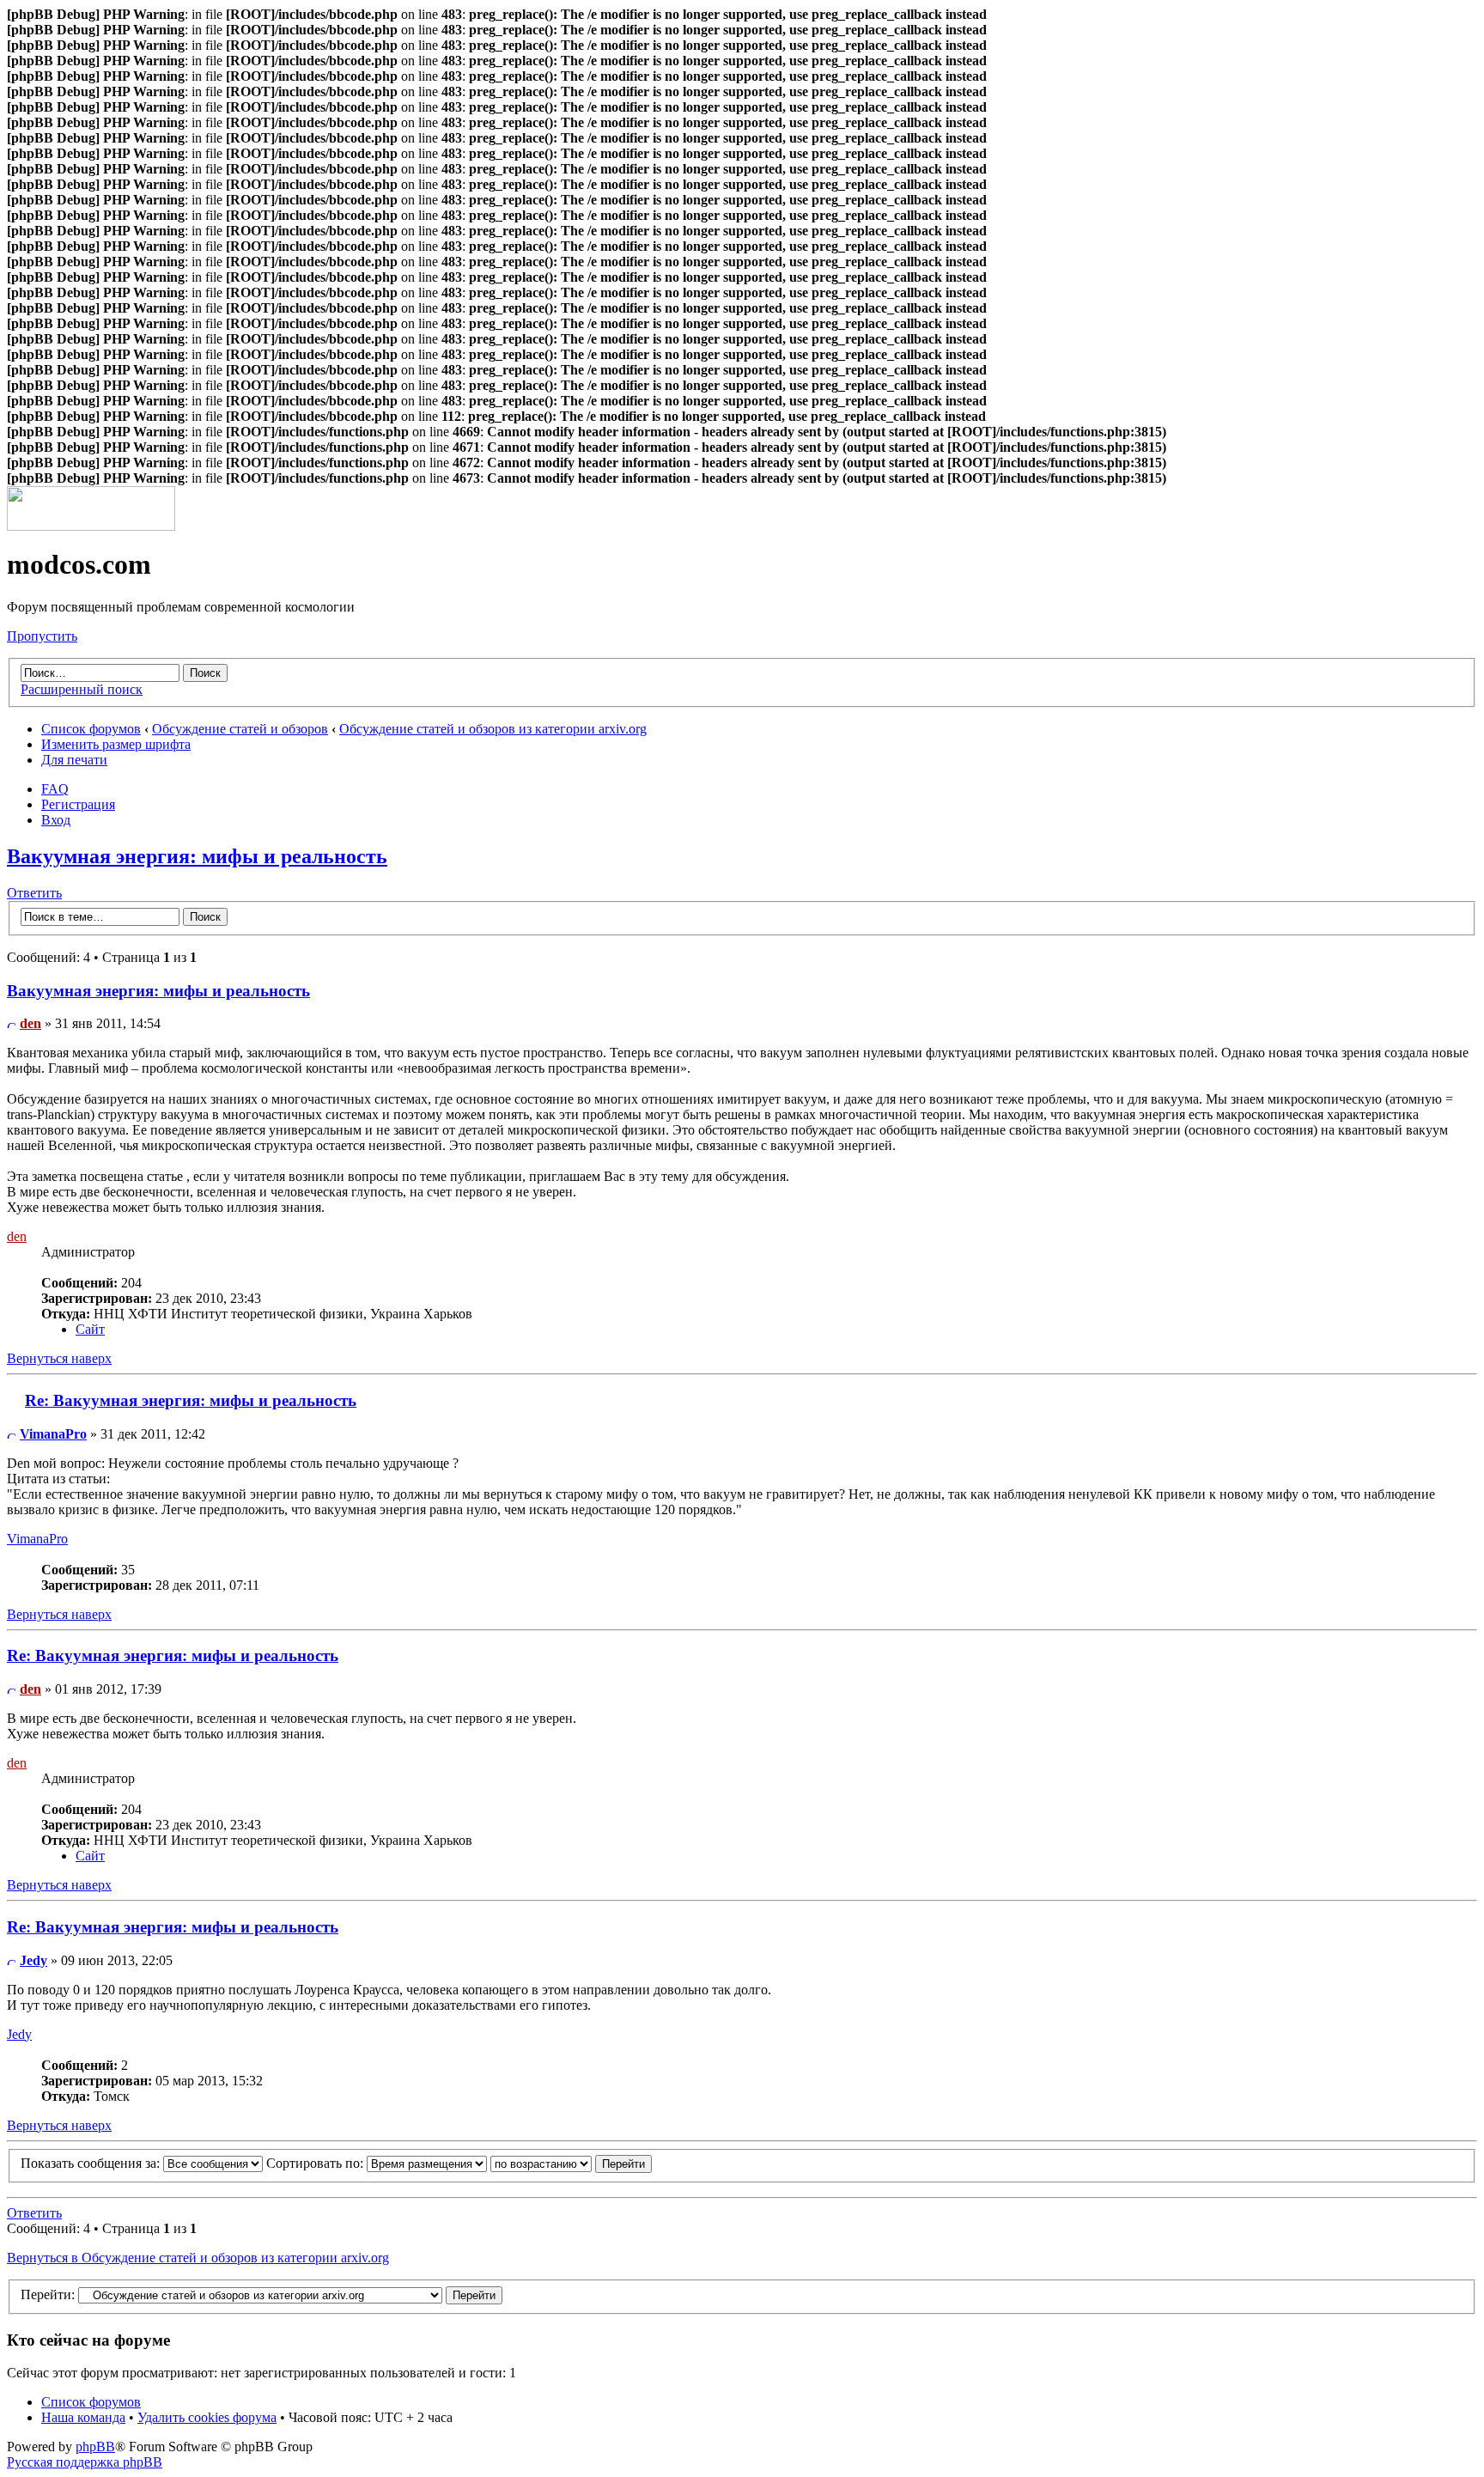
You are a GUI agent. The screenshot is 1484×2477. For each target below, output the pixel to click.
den (30, 1023)
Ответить (34, 893)
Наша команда (83, 2417)
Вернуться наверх (59, 1358)
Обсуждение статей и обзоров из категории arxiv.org (493, 729)
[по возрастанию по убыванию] (571, 2163)
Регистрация (78, 804)
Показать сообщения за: (92, 2163)
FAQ (55, 789)
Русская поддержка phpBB (85, 2462)
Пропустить (42, 636)
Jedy (33, 1960)
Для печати (74, 760)
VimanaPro (53, 1434)
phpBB (95, 2447)
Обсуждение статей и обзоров (240, 729)
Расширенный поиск (82, 689)
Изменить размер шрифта (116, 744)
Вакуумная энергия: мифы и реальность (197, 856)
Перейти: (48, 2294)
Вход (56, 820)
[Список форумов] (91, 526)
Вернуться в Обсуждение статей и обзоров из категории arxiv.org (198, 2258)
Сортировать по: (316, 2163)
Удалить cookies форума (207, 2417)
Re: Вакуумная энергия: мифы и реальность (191, 1400)
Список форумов (91, 729)
